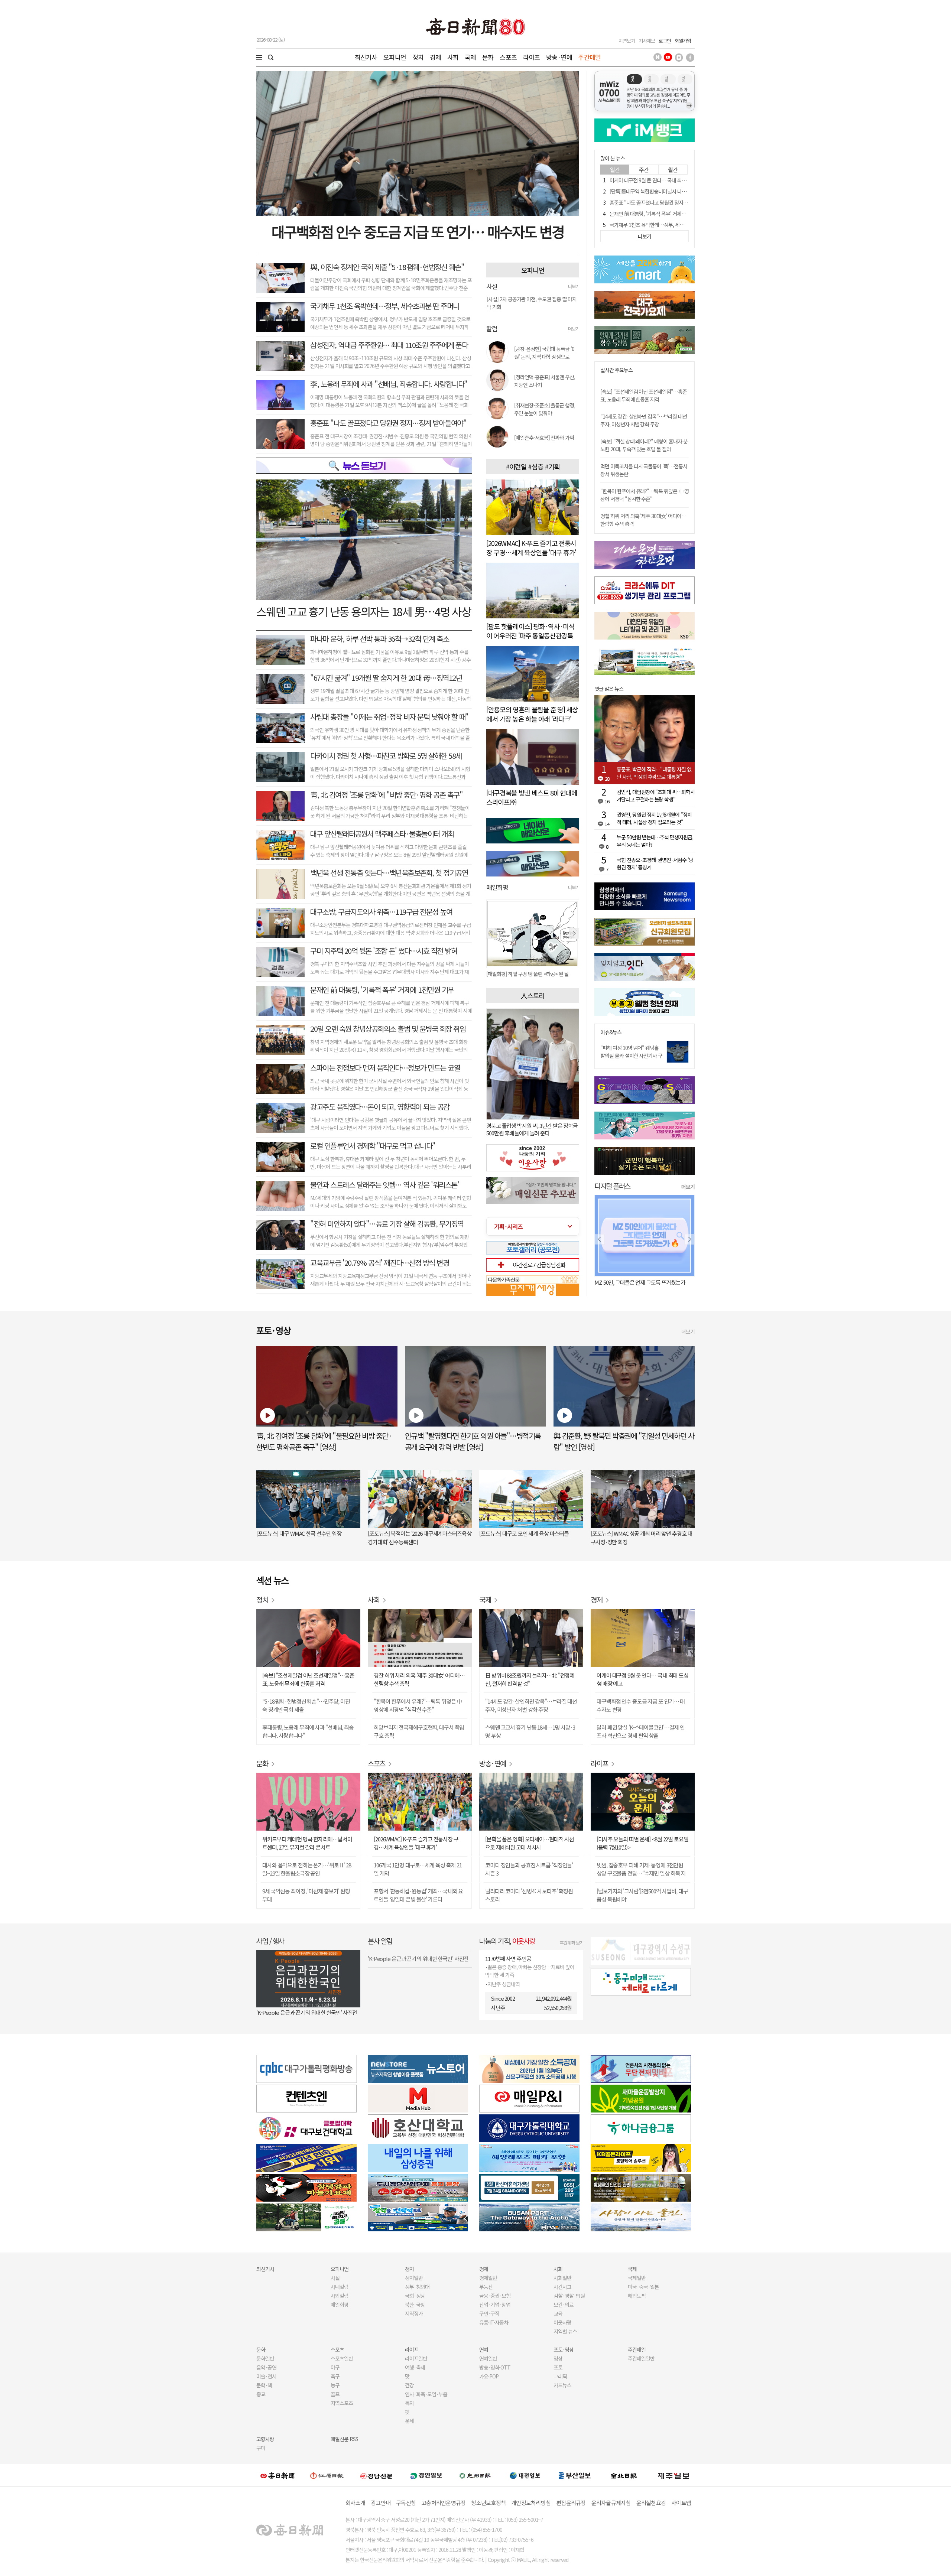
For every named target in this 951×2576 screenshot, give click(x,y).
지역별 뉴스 (565, 2331)
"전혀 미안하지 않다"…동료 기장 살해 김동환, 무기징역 (387, 1224)
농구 (335, 2385)
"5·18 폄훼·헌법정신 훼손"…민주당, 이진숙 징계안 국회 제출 (306, 1705)
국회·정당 (415, 2296)
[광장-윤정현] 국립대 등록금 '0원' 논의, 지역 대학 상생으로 (544, 353)
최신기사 (366, 57)
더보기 (574, 286)
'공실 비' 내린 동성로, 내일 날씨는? (631, 1282)
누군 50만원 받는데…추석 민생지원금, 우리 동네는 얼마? (655, 841)
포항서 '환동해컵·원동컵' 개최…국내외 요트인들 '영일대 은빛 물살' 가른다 (418, 1895)
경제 (435, 57)
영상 (558, 2358)
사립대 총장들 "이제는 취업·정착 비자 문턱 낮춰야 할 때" (389, 717)
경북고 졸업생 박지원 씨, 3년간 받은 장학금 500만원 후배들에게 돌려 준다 (532, 1129)
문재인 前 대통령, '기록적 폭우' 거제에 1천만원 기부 (382, 990)
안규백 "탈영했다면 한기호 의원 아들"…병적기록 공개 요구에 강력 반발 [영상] (473, 1441)
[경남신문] (376, 2475)
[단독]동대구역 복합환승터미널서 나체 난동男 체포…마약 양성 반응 (677, 191)
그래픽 (560, 2376)
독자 (409, 2403)
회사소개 (355, 2503)
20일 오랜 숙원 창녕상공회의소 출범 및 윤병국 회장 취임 (388, 1029)
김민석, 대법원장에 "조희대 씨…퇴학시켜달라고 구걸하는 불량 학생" (656, 796)
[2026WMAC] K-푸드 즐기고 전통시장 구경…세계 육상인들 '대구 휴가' (531, 548)
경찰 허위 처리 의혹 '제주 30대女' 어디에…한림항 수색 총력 (419, 1679)
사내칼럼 (340, 2287)
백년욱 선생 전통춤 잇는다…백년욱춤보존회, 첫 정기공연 (389, 873)
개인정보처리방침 (531, 2503)
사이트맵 (681, 2503)
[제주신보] (674, 2476)
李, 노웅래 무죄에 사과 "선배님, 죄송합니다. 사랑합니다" (389, 384)
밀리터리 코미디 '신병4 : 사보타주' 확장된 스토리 (529, 1895)
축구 (335, 2376)
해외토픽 (637, 2296)
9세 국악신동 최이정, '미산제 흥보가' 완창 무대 (306, 1895)
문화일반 (265, 2358)
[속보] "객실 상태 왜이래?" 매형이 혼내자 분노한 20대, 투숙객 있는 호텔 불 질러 (644, 445)
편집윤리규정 (571, 2503)
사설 (335, 2278)
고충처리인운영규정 (443, 2503)
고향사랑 (265, 2439)
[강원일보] (327, 2476)
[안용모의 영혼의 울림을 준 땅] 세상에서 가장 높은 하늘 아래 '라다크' (532, 714)
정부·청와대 (417, 2287)
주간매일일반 (641, 2358)
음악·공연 (266, 2367)
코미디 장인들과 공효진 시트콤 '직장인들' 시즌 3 (529, 1869)
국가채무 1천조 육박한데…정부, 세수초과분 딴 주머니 (385, 306)
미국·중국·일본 (643, 2287)
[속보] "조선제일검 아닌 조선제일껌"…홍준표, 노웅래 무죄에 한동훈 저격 (644, 395)
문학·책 (264, 2385)
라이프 (531, 57)
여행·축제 (415, 2367)
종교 (261, 2394)
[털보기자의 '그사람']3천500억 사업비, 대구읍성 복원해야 (642, 1895)
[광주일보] (475, 2475)
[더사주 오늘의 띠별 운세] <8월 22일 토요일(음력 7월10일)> (642, 1843)
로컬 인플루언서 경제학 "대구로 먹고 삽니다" (373, 1146)
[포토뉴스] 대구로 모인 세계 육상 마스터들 (524, 1533)
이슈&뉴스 (611, 1032)
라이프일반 (416, 2358)
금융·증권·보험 (495, 2296)
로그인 (665, 41)
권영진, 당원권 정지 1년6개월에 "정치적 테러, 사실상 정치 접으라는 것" (654, 818)
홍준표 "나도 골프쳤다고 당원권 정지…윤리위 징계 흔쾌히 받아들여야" (681, 202)
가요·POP (489, 2376)
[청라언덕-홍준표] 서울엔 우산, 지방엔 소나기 (545, 381)
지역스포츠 (342, 2403)
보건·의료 (564, 2305)
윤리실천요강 (651, 2503)
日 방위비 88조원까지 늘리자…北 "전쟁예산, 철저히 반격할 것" (530, 1679)
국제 (470, 57)
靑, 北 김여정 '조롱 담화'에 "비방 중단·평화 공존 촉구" (386, 795)
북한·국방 (415, 2305)
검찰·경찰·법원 (569, 2296)
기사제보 (647, 41)
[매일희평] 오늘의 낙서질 (511, 974)
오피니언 (395, 57)
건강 (409, 2385)
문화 (488, 57)
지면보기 (627, 41)
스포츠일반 (342, 2358)
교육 (558, 2313)
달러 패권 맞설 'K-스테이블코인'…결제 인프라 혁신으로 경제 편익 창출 (641, 1731)
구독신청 (406, 2503)
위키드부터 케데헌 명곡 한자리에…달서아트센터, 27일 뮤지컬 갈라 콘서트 (307, 1843)
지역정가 (414, 2313)
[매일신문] (277, 2475)
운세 (409, 2421)
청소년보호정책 (488, 2503)
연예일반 (488, 2358)
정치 (418, 57)
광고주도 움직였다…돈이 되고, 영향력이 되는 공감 (380, 1107)
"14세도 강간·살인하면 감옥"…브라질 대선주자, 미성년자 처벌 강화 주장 (644, 420)
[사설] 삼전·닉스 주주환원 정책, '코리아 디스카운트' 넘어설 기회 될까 (531, 303)
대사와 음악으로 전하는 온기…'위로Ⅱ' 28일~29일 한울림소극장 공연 (307, 1869)
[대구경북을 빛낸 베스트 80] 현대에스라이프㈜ (532, 797)
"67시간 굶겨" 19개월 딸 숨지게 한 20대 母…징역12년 (386, 678)
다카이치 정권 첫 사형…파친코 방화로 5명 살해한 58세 (386, 756)
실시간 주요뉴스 (616, 370)
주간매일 (589, 57)
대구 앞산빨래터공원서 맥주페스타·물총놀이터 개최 (382, 834)
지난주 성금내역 (504, 1984)
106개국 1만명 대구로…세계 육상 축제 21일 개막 (418, 1869)
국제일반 (637, 2278)
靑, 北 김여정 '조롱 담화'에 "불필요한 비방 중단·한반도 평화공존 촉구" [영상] (324, 1441)
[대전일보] (525, 2475)
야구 (335, 2367)
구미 (261, 2448)
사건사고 (562, 2287)
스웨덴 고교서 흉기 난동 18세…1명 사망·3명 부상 (530, 1731)
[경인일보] (426, 2475)
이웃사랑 (562, 2322)
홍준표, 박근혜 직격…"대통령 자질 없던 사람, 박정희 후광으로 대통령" (654, 773)
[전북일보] (624, 2476)
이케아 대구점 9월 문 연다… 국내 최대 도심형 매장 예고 (665, 180)
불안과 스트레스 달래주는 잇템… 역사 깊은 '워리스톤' (384, 1185)
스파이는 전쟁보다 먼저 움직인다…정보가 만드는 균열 (385, 1068)
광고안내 (381, 2503)
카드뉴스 (562, 2385)
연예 (484, 2349)
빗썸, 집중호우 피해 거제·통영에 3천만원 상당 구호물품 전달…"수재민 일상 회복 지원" (641, 1869)
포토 (558, 2367)
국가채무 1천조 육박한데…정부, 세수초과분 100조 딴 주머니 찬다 (675, 225)
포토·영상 (564, 2349)
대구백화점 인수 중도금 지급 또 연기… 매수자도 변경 (418, 231)
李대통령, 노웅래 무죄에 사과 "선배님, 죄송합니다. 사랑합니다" (308, 1731)
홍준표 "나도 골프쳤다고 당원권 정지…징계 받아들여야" (388, 423)
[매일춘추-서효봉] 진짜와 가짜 (544, 438)
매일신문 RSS (344, 2439)
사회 (453, 57)
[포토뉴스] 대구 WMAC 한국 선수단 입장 (299, 1533)
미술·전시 (266, 2376)
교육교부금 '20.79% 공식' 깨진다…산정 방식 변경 (379, 1263)
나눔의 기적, (507, 1941)
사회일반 (562, 2278)
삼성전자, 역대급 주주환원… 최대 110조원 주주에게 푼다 (389, 345)
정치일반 (414, 2278)
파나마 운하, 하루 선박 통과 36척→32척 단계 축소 (379, 639)
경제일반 (488, 2278)
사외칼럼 (340, 2296)
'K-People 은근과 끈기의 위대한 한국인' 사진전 (307, 2012)
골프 (335, 2394)
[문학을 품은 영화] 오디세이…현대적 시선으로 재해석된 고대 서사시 (530, 1843)
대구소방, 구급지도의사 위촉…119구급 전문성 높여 (381, 912)
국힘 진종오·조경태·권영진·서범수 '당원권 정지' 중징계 (655, 863)
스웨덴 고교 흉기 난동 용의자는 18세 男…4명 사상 (364, 611)
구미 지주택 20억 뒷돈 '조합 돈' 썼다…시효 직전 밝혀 (384, 951)
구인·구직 (489, 2313)
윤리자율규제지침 (611, 2503)
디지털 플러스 (612, 1186)
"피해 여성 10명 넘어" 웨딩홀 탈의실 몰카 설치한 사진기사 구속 (631, 1056)
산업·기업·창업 (495, 2305)
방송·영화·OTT (495, 2367)
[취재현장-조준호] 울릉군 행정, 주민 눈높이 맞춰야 (545, 409)
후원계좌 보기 (572, 1943)
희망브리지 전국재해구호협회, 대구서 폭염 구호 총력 (419, 1731)
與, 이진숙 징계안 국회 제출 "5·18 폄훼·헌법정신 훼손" (387, 267)
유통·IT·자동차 (494, 2322)
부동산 (486, 2287)
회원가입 (683, 41)
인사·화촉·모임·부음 (426, 2394)
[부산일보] (575, 2475)
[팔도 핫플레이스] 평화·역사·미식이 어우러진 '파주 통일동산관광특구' (530, 635)
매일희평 (340, 2305)
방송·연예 (559, 57)
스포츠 (508, 57)
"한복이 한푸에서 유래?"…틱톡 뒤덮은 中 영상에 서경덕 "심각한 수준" (645, 495)
